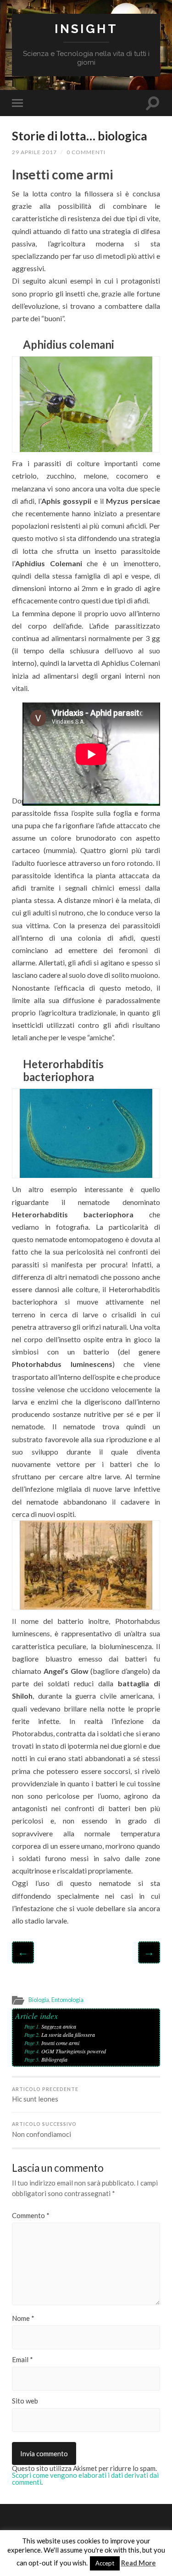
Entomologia (67, 2000)
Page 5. (33, 2059)
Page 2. (33, 2035)
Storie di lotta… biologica (80, 136)
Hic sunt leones (45, 2095)
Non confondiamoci (44, 2130)
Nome (23, 2318)
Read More (139, 2563)
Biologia (39, 2000)
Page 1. (33, 2026)
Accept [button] (105, 2563)
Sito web (25, 2401)
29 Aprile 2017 (34, 152)
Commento (31, 2216)
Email (22, 2360)
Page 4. (33, 2051)
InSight (86, 29)
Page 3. (33, 2043)
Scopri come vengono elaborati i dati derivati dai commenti (85, 2478)
